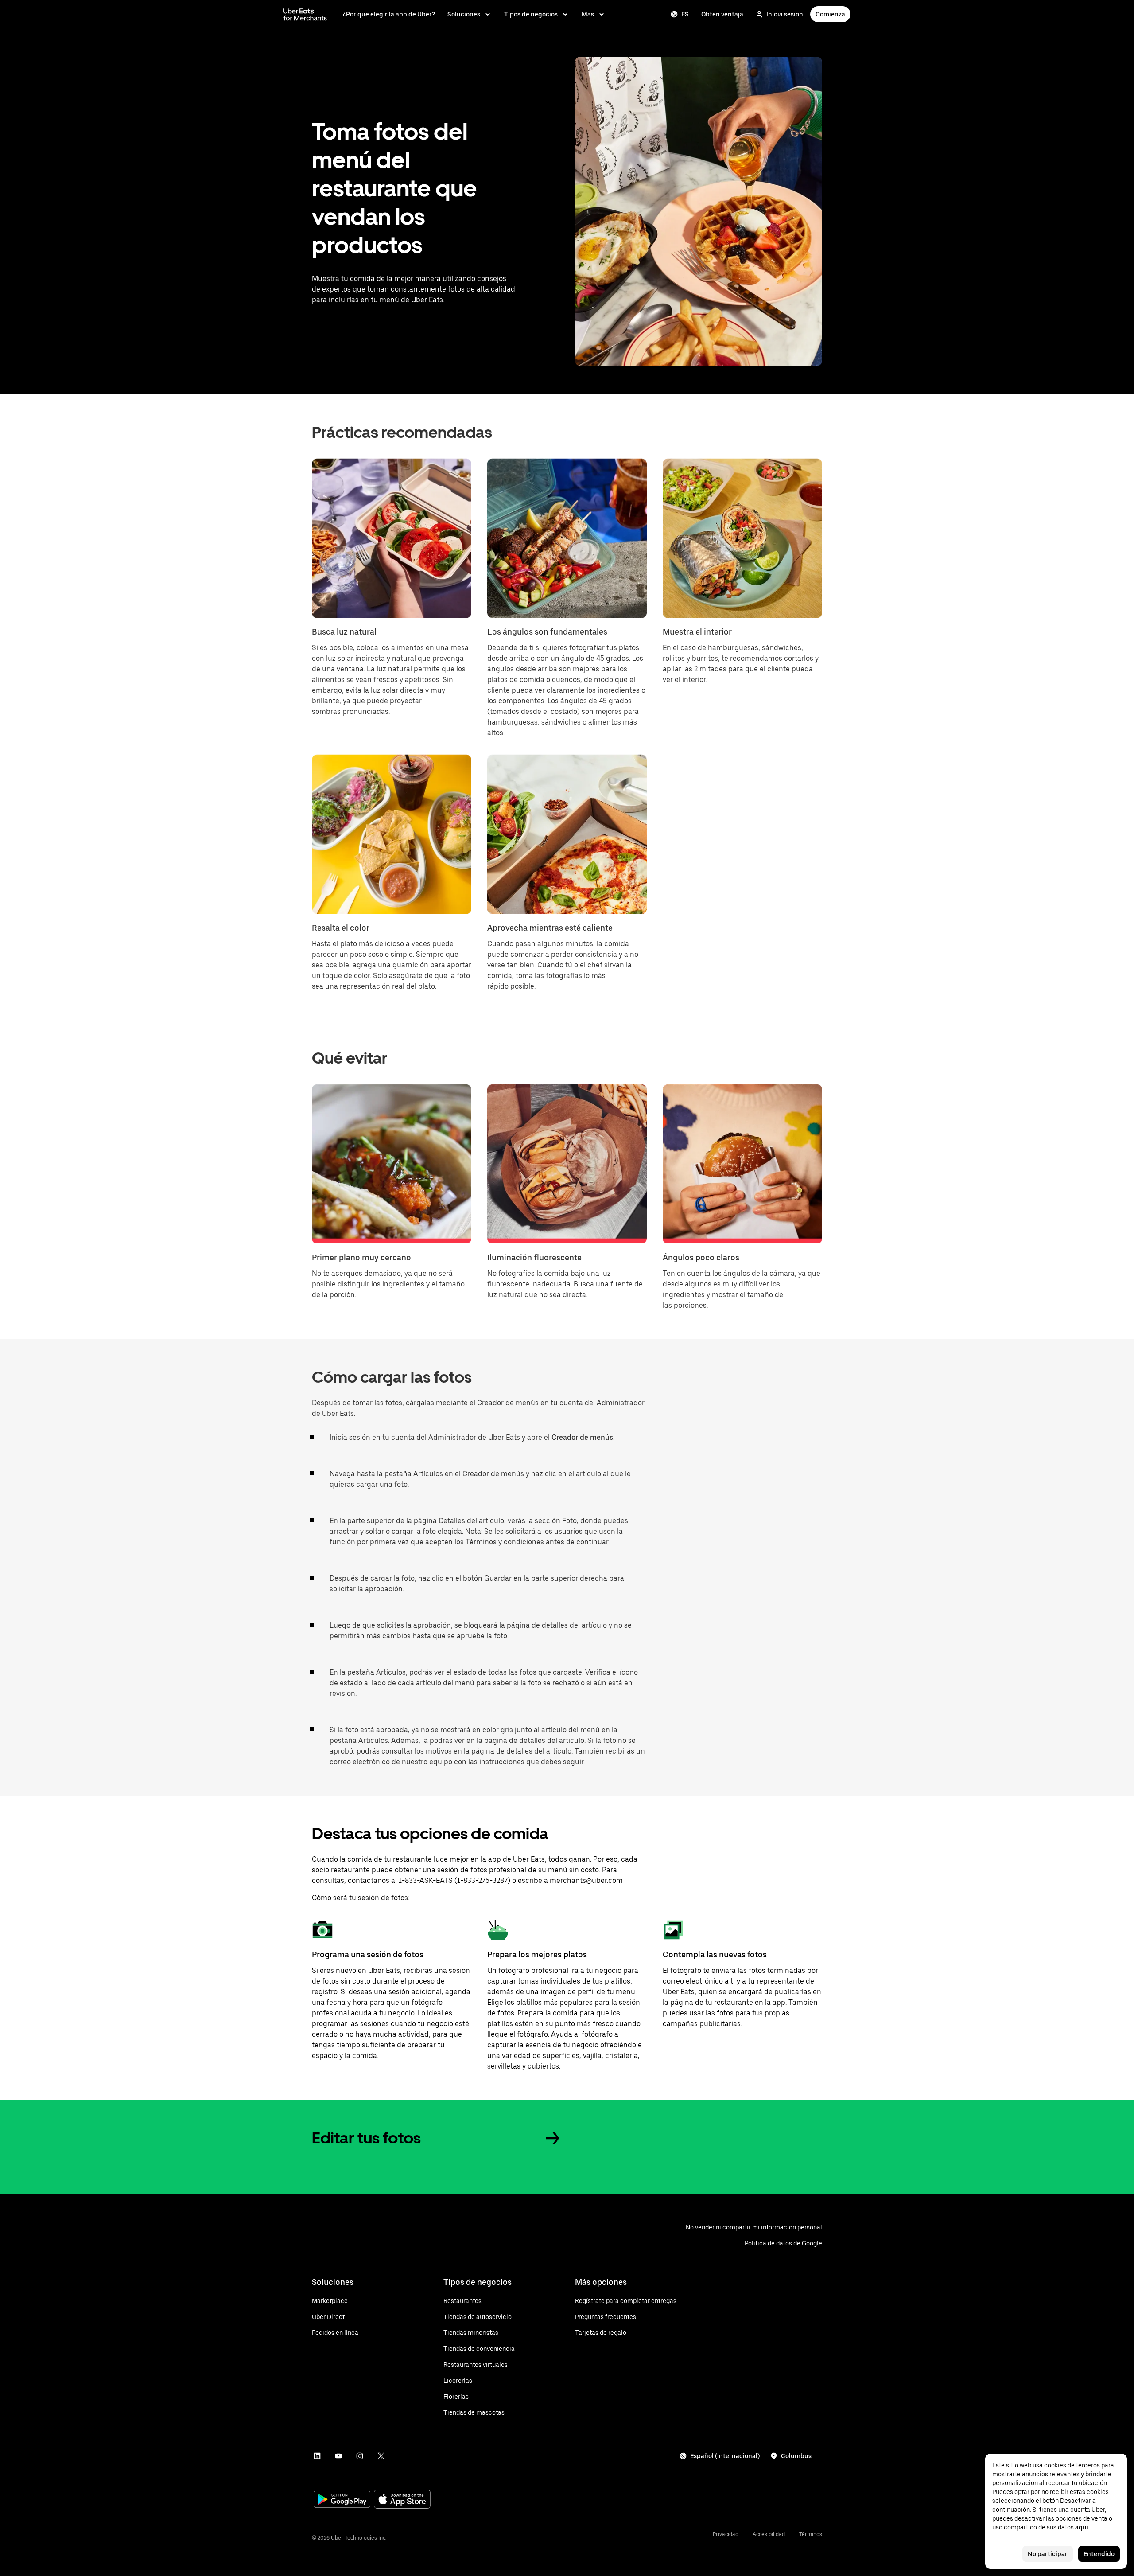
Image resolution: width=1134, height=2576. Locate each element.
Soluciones (464, 14)
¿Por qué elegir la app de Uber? (389, 14)
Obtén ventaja (722, 14)
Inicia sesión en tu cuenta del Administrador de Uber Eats (425, 1437)
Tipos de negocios (531, 14)
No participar (1048, 2554)
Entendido (1099, 2554)
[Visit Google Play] (342, 2500)
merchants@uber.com (586, 1880)
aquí (1082, 2527)
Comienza (830, 14)
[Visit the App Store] (402, 2500)
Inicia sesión (785, 14)
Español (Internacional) (725, 2456)
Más (588, 14)
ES (685, 14)
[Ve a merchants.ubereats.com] (305, 14)
